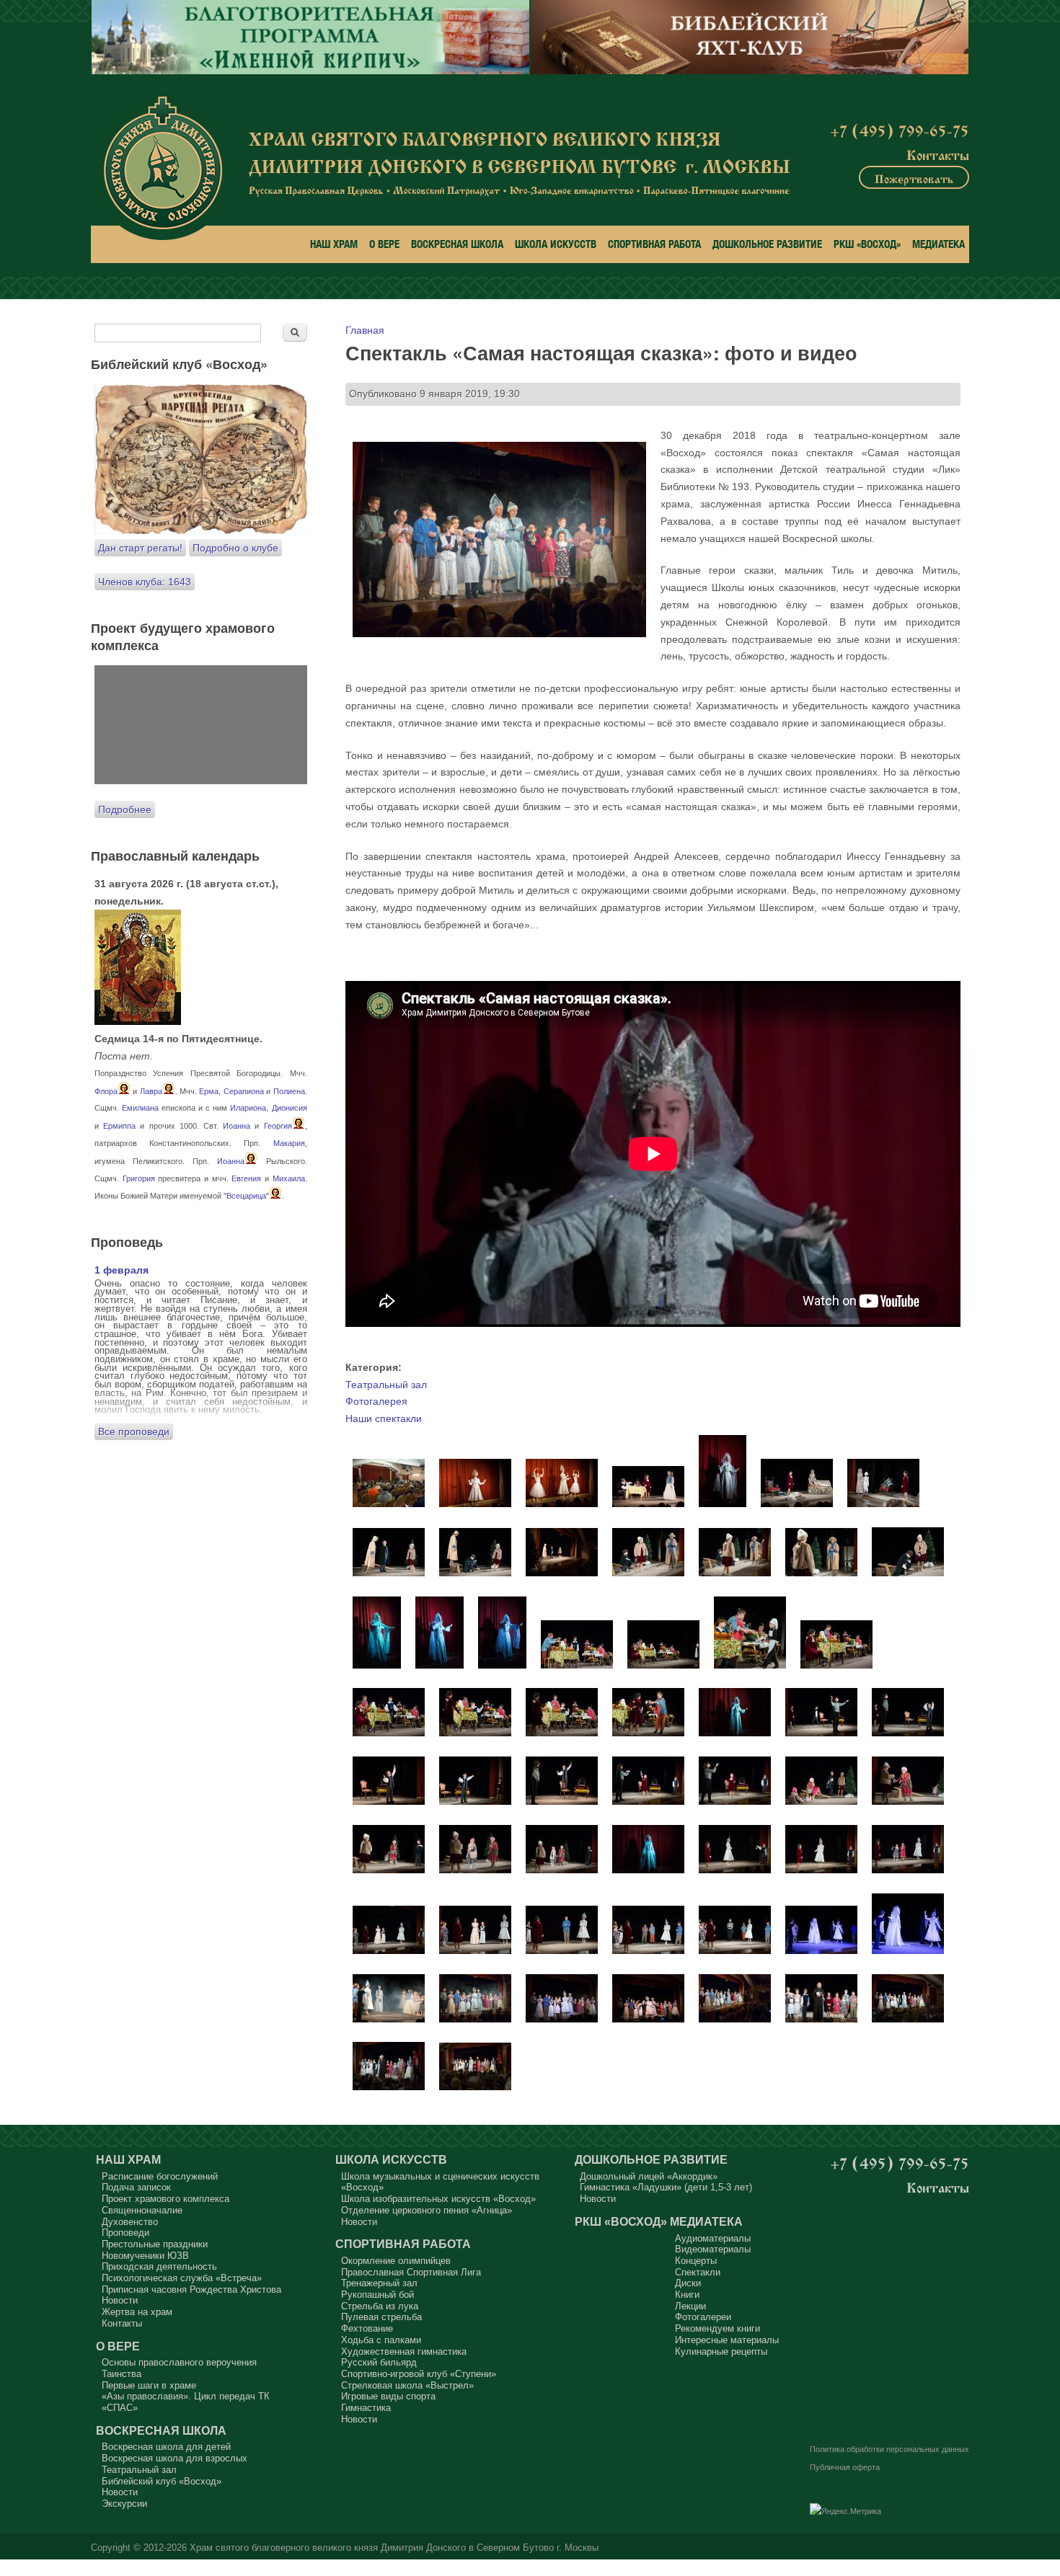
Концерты (696, 2261)
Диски (688, 2283)
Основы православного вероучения (179, 2362)
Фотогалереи (703, 2317)
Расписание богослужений (160, 2176)
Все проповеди (134, 1431)
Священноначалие (142, 2210)
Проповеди (125, 2233)
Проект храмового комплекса (165, 2199)
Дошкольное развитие (767, 244)
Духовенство (130, 2222)
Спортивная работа (654, 244)
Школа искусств (556, 244)
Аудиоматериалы (713, 2238)
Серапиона (244, 1091)
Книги (687, 2295)
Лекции (690, 2306)
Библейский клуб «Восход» (162, 2481)
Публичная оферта (845, 2467)
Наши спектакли (384, 1418)
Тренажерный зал (379, 2283)
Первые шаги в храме (149, 2385)
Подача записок (136, 2187)
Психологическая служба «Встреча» (182, 2278)
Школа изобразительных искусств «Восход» (438, 2199)
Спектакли (698, 2272)
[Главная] (163, 168)
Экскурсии (124, 2504)
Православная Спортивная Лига (411, 2272)
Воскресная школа (457, 244)
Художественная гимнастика (404, 2351)
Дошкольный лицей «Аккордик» (649, 2176)
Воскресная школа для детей (166, 2447)
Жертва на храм (137, 2312)
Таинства (122, 2374)
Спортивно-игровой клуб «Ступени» (419, 2374)
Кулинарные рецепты (721, 2351)
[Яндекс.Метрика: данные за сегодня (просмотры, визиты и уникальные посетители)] (845, 2512)
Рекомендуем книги (717, 2328)
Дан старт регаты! (140, 548)
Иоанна (237, 1126)
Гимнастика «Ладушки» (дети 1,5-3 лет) (666, 2187)
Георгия (278, 1126)
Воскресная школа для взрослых (175, 2458)
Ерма (209, 1091)
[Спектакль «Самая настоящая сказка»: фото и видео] (389, 1504)
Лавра (151, 1091)
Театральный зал (386, 1385)
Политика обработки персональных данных (889, 2449)
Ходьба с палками (381, 2340)
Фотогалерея (376, 1401)
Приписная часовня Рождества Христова (191, 2289)
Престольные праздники (155, 2244)
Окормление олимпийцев (396, 2261)
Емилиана (140, 1108)
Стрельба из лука (380, 2306)
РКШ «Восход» (867, 244)
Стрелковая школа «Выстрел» (407, 2385)
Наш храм (334, 244)
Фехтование (367, 2328)
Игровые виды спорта (388, 2396)
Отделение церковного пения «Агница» (427, 2210)
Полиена (289, 1091)
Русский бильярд (379, 2362)
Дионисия (290, 1108)
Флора (106, 1091)
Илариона (248, 1108)
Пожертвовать (914, 177)
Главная (365, 330)
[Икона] (138, 1021)
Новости (120, 2300)
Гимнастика (366, 2408)
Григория (139, 1178)
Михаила (289, 1178)
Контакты (938, 154)
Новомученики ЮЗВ (145, 2256)
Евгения (246, 1178)
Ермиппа (119, 1126)
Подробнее (125, 809)
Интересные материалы (727, 2340)
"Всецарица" (246, 1196)
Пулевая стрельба (381, 2317)
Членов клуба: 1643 (145, 582)
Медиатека (938, 244)
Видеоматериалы (713, 2249)
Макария (289, 1143)
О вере (384, 244)
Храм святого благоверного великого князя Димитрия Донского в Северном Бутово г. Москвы (394, 2548)
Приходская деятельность (159, 2266)
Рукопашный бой (377, 2295)
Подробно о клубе (235, 548)
